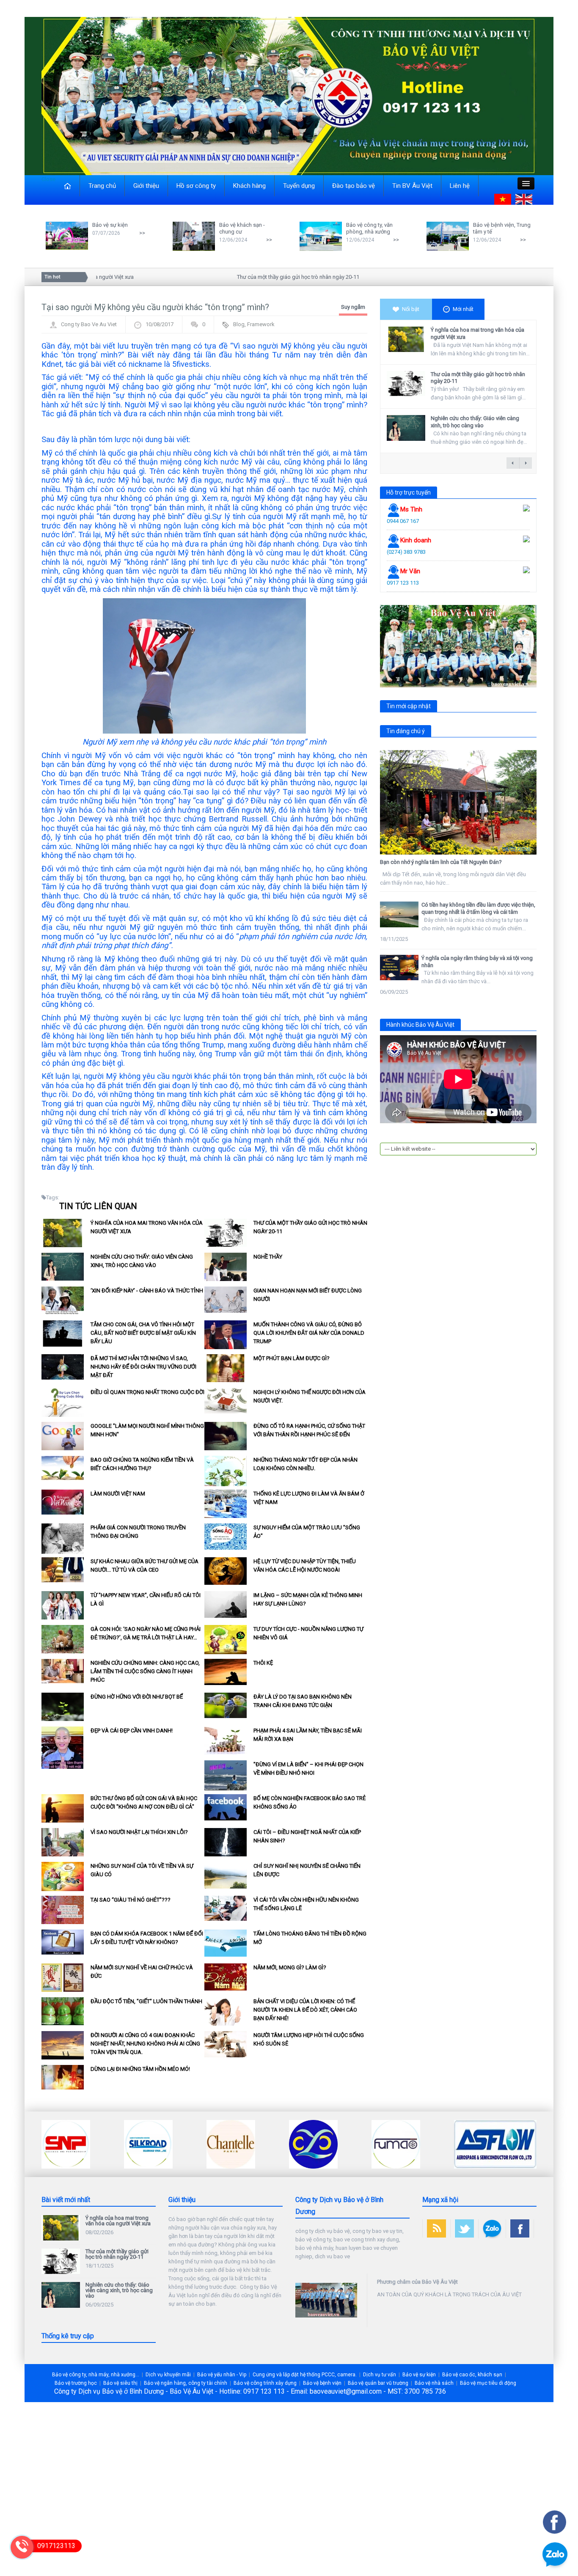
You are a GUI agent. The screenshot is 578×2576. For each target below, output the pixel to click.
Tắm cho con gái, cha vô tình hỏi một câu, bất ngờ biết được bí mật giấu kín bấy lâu (143, 1333)
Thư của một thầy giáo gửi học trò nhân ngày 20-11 (258, 277)
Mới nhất (463, 309)
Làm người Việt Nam (118, 1494)
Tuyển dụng (299, 186)
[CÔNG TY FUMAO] (313, 2143)
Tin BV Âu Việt (412, 186)
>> (142, 233)
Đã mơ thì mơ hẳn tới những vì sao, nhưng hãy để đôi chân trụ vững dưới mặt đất (143, 1367)
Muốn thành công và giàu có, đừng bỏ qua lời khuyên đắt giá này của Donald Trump (309, 1333)
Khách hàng (249, 186)
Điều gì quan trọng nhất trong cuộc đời (147, 1392)
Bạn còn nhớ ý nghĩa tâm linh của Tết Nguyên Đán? (441, 862)
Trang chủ (102, 186)
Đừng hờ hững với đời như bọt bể (137, 1697)
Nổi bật (411, 309)
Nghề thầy (268, 1257)
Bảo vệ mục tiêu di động (488, 2383)
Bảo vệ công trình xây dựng (265, 2383)
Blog (239, 324)
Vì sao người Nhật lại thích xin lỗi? (139, 1832)
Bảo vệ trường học (76, 2383)
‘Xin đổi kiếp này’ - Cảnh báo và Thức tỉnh (147, 1291)
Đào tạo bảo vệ (354, 186)
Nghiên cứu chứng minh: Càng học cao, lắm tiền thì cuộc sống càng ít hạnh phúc (145, 1671)
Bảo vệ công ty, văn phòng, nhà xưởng (369, 228)
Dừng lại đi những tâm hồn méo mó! (140, 2069)
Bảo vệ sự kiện (110, 225)
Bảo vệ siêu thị (120, 2383)
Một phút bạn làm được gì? (292, 1358)
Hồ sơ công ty (196, 186)
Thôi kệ (263, 1663)
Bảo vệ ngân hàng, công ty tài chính (186, 2383)
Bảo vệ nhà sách (434, 2383)
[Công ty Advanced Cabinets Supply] (478, 2143)
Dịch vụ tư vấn (380, 2375)
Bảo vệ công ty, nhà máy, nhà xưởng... (96, 2375)
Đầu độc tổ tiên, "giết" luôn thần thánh (146, 2001)
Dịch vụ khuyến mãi (168, 2375)
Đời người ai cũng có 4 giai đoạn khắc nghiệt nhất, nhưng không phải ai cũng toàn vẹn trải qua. (145, 2044)
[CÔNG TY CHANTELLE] (148, 2143)
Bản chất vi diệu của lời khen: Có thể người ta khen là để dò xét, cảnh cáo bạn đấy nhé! (305, 2010)
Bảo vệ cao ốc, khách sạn (472, 2375)
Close (48, 179)
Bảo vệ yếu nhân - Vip (222, 2375)
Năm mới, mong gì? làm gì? (290, 1967)
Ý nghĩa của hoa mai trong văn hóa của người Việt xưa (118, 2221)
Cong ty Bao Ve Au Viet (89, 324)
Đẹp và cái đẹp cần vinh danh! (132, 1731)
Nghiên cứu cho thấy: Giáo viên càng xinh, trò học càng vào (475, 422)
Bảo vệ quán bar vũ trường (378, 2383)
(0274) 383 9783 (406, 552)
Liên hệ (460, 186)
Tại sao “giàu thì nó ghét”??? (131, 1900)
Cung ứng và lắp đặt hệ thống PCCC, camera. (305, 2375)
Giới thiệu (146, 186)
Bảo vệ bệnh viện (322, 2383)
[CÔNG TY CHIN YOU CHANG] (231, 2143)
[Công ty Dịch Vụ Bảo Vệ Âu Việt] (289, 95)
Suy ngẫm (353, 307)
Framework (261, 324)
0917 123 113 (403, 583)
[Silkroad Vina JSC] (66, 2143)
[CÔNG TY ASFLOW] (413, 2143)
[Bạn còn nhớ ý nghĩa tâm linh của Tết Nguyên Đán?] (458, 802)
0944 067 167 (403, 521)
